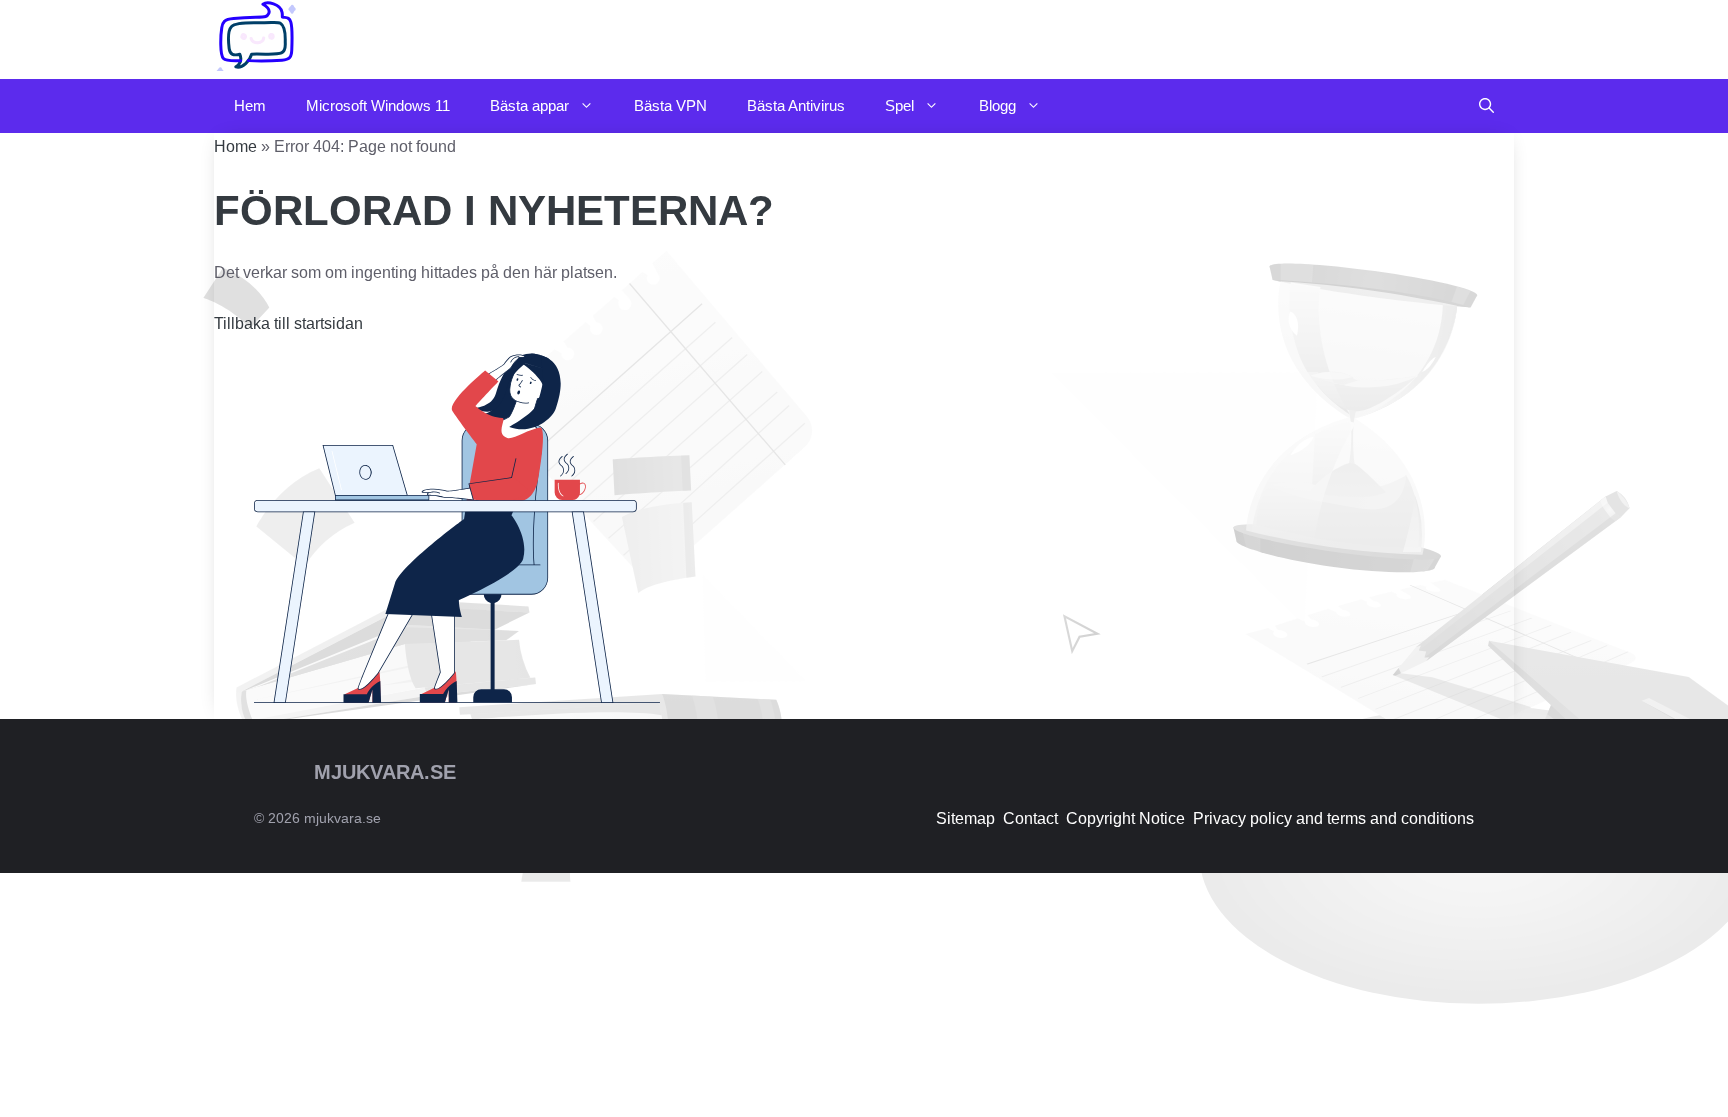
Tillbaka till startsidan (288, 323)
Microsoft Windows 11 (378, 105)
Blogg (997, 105)
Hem (250, 105)
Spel (899, 105)
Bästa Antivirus (796, 105)
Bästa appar (529, 105)
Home (235, 146)
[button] (1486, 106)
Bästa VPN (670, 105)
